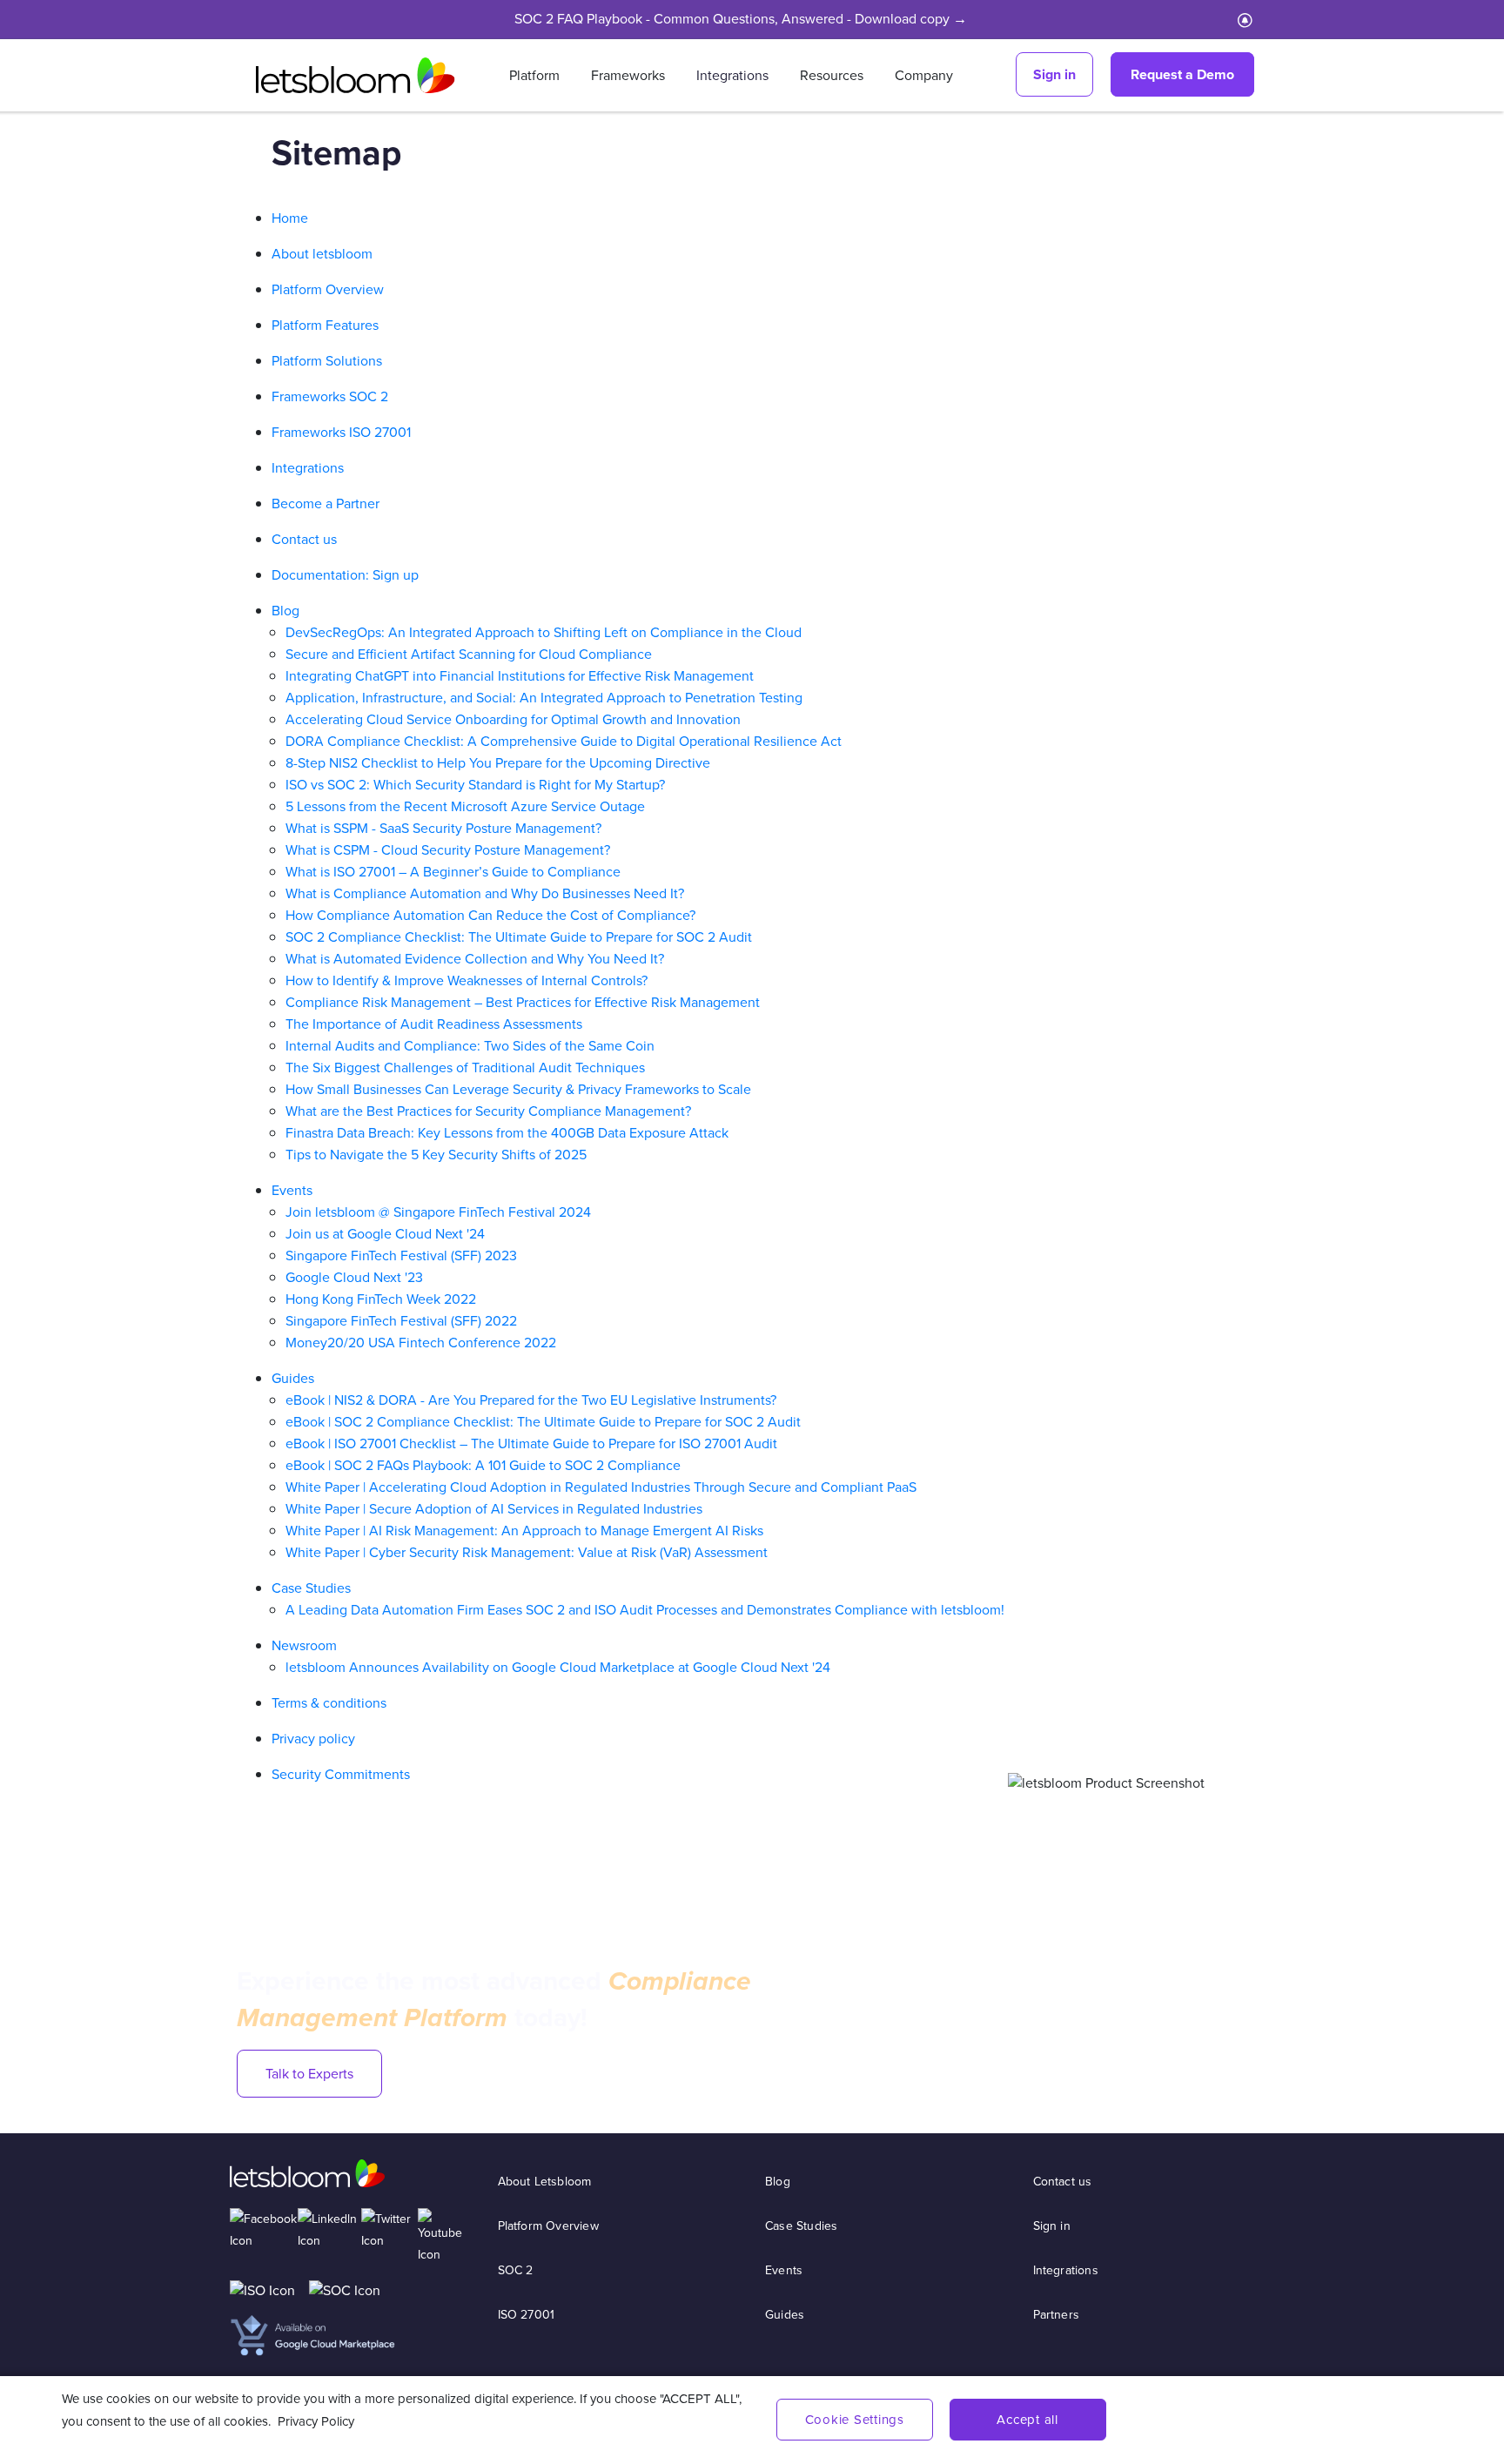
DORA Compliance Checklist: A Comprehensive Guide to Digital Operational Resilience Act (564, 741)
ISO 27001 (527, 2315)
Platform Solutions (327, 361)
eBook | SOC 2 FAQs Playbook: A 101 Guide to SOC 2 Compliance (483, 1465)
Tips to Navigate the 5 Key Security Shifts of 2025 (436, 1155)
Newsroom (304, 1645)
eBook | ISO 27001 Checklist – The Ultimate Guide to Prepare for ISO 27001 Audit (531, 1443)
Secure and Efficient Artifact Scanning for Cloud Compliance (469, 654)
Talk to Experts (309, 2074)
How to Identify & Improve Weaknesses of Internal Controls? (467, 980)
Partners (1057, 2315)
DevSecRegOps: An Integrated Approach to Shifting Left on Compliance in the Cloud (544, 632)
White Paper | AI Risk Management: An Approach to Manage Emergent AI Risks (524, 1531)
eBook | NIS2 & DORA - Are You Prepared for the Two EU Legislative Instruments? (531, 1400)
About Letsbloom (545, 2182)
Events (292, 1190)
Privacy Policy (316, 2421)
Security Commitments (341, 1774)
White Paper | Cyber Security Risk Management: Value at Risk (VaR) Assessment (527, 1552)
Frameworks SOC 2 (330, 396)
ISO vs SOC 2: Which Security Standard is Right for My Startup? (475, 785)
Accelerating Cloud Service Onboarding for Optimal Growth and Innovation (513, 719)
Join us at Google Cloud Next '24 (385, 1234)
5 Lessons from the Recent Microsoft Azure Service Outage (465, 806)
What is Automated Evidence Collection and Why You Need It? (475, 959)
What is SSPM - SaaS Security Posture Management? (443, 828)
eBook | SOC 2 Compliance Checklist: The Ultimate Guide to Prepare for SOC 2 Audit (543, 1422)
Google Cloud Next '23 (354, 1277)
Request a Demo (1182, 74)
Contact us (304, 539)
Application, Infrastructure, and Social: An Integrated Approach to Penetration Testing (544, 698)
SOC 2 (516, 2270)
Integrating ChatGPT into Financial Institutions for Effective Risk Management (520, 676)
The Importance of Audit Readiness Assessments (434, 1024)
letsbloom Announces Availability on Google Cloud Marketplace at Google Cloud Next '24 (558, 1667)
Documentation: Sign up (345, 575)
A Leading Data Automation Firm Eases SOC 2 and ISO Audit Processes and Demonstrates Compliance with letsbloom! (645, 1610)
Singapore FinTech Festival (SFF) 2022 (401, 1321)
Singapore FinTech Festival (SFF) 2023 (401, 1255)
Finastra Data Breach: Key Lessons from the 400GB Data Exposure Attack (507, 1133)
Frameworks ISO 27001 (341, 432)
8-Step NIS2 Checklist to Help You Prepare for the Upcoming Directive (498, 763)
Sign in (1054, 74)
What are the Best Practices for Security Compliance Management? (488, 1111)
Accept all (1027, 2420)
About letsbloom (322, 254)
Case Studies (311, 1588)
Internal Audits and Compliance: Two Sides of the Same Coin (470, 1046)
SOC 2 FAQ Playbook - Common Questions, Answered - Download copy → (741, 19)
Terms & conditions (329, 1703)
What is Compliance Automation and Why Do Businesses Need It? (485, 893)
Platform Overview (328, 289)
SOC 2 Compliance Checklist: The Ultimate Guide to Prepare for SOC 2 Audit (519, 937)
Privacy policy (313, 1739)
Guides (293, 1378)
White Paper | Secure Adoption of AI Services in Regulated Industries (494, 1509)
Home (290, 218)
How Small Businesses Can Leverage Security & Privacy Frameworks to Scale (518, 1089)
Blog (285, 611)
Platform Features (325, 325)
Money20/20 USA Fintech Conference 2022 (421, 1343)
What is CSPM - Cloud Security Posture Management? (448, 850)
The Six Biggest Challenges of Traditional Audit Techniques (465, 1068)
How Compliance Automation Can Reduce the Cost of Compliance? (490, 915)
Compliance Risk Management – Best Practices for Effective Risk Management (523, 1002)
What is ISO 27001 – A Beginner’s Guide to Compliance (453, 872)
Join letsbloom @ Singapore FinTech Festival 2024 (438, 1212)
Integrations (732, 75)
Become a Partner (326, 504)
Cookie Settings (855, 2420)
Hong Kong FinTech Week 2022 (381, 1299)
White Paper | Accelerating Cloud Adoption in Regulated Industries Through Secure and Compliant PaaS (601, 1487)
